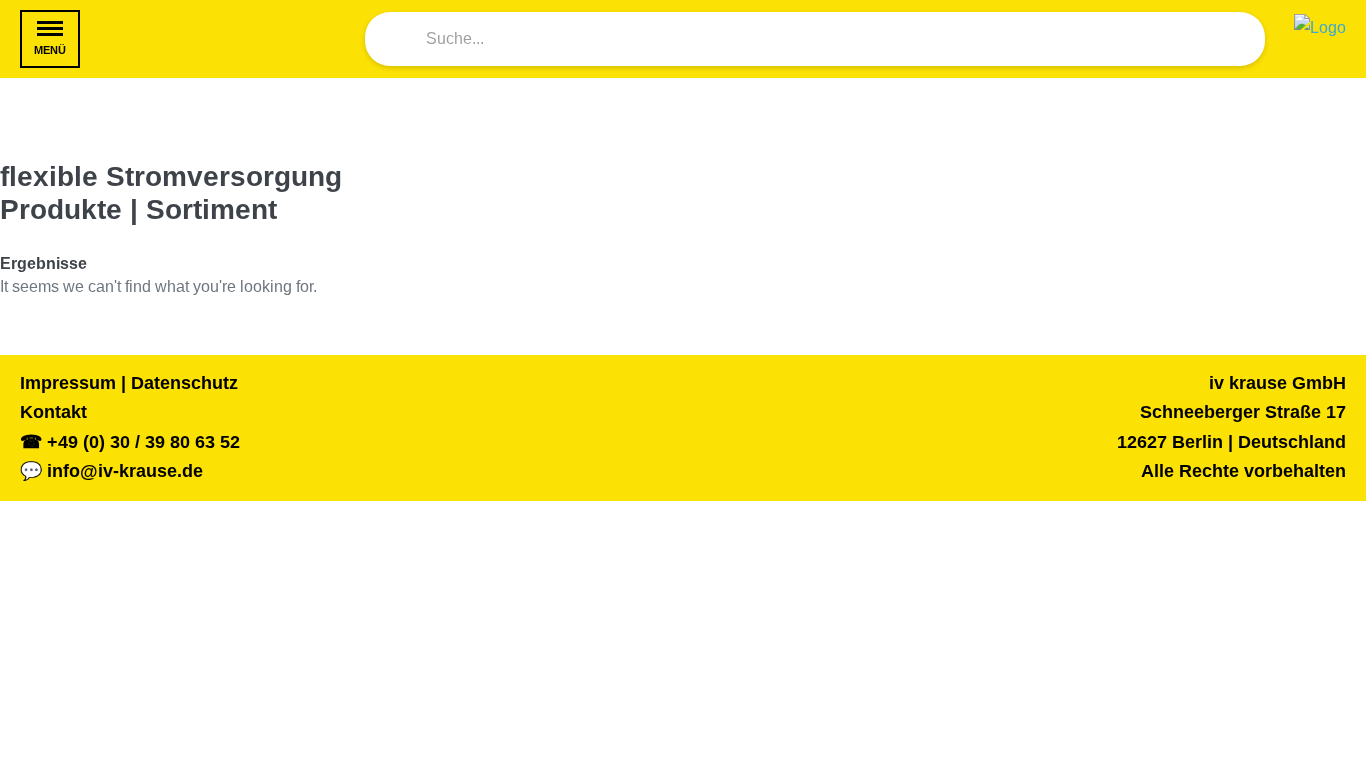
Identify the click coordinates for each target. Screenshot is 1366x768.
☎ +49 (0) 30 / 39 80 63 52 (130, 442)
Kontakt (53, 412)
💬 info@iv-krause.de (111, 471)
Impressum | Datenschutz (129, 383)
